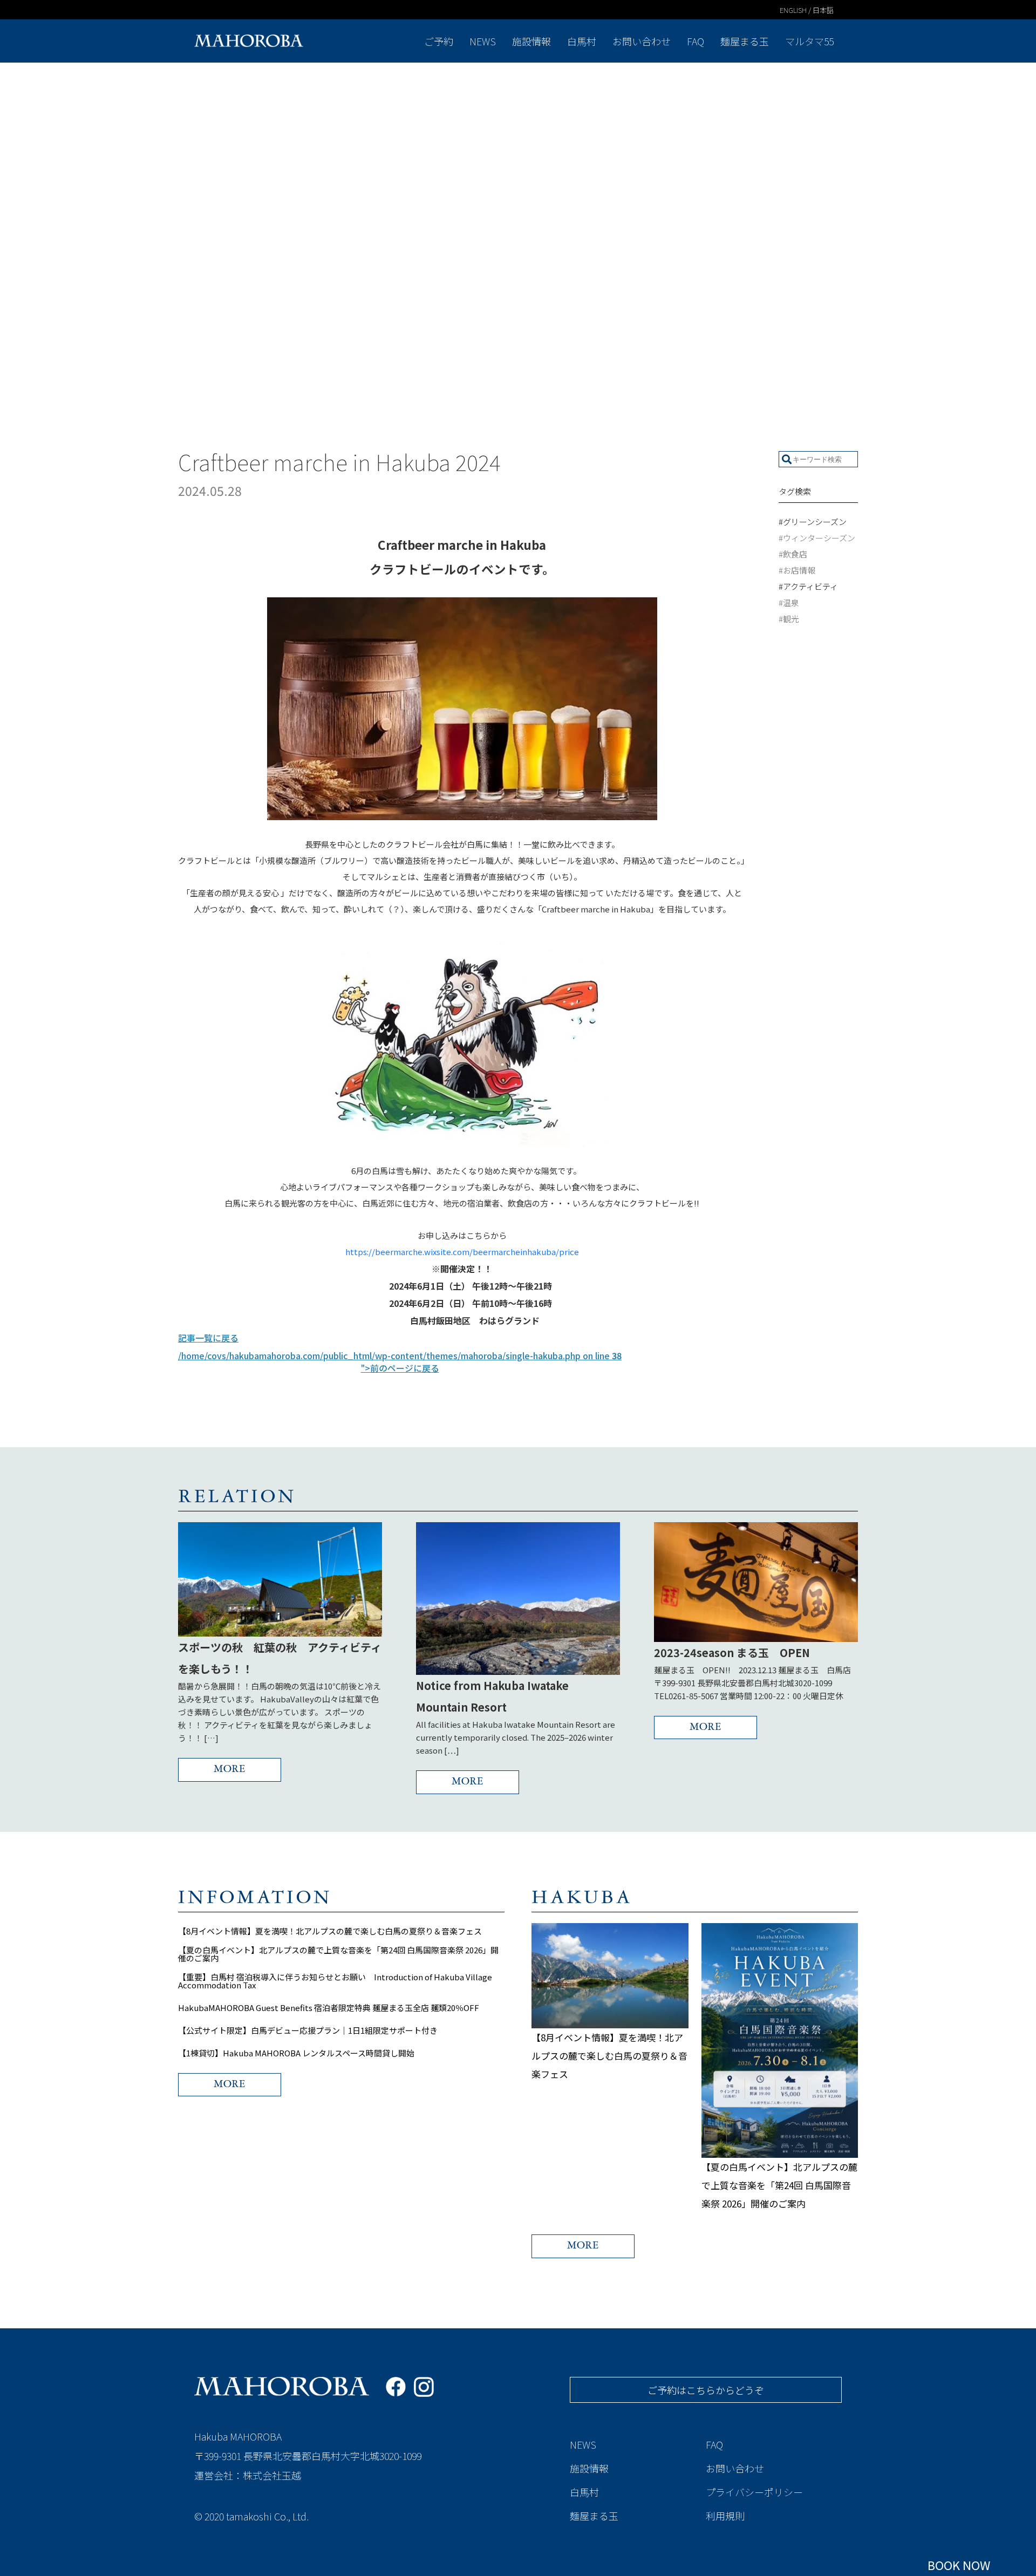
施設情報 (531, 41)
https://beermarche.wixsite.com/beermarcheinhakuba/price (462, 1252)
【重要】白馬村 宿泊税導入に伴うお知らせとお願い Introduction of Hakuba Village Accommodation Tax (335, 1981)
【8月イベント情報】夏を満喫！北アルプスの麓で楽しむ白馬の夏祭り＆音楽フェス (330, 1931)
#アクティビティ (808, 586)
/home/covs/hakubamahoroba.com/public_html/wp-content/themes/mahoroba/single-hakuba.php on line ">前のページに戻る (400, 1362)
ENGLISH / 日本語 (807, 10)
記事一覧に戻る (208, 1338)
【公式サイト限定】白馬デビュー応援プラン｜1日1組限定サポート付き (308, 2030)
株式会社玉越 (272, 2475)
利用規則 (725, 2516)
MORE (230, 1770)
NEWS (483, 41)
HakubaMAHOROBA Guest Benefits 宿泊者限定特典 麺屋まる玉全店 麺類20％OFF (329, 2008)
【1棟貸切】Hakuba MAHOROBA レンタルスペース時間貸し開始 (296, 2053)
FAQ (696, 41)
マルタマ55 (809, 41)
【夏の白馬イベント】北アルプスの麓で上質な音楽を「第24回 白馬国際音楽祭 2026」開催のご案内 (338, 1954)
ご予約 (439, 41)
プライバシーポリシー (754, 2492)
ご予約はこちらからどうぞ (706, 2390)
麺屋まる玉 (745, 41)
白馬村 (582, 41)
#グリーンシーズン (813, 522)
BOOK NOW (959, 2565)
